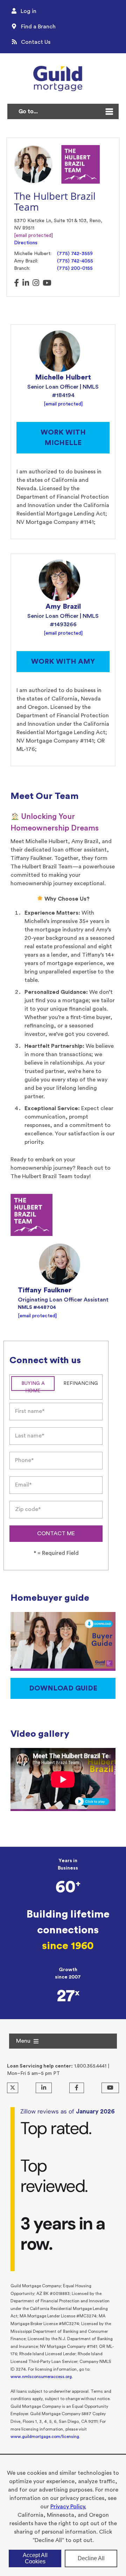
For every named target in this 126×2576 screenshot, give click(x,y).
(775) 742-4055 (75, 261)
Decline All (91, 2558)
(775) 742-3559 (75, 254)
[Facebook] (77, 2088)
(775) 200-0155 (75, 268)
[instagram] (36, 283)
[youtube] (47, 283)
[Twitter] (13, 2088)
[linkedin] (26, 283)
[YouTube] (110, 2088)
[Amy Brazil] (59, 580)
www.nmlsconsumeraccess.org (41, 2377)
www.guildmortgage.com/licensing (45, 2437)
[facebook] (16, 283)
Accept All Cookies (35, 2558)
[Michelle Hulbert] (59, 351)
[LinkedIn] (44, 2088)
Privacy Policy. (68, 2507)
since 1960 (68, 1946)
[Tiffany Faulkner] (59, 1264)
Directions (26, 243)
